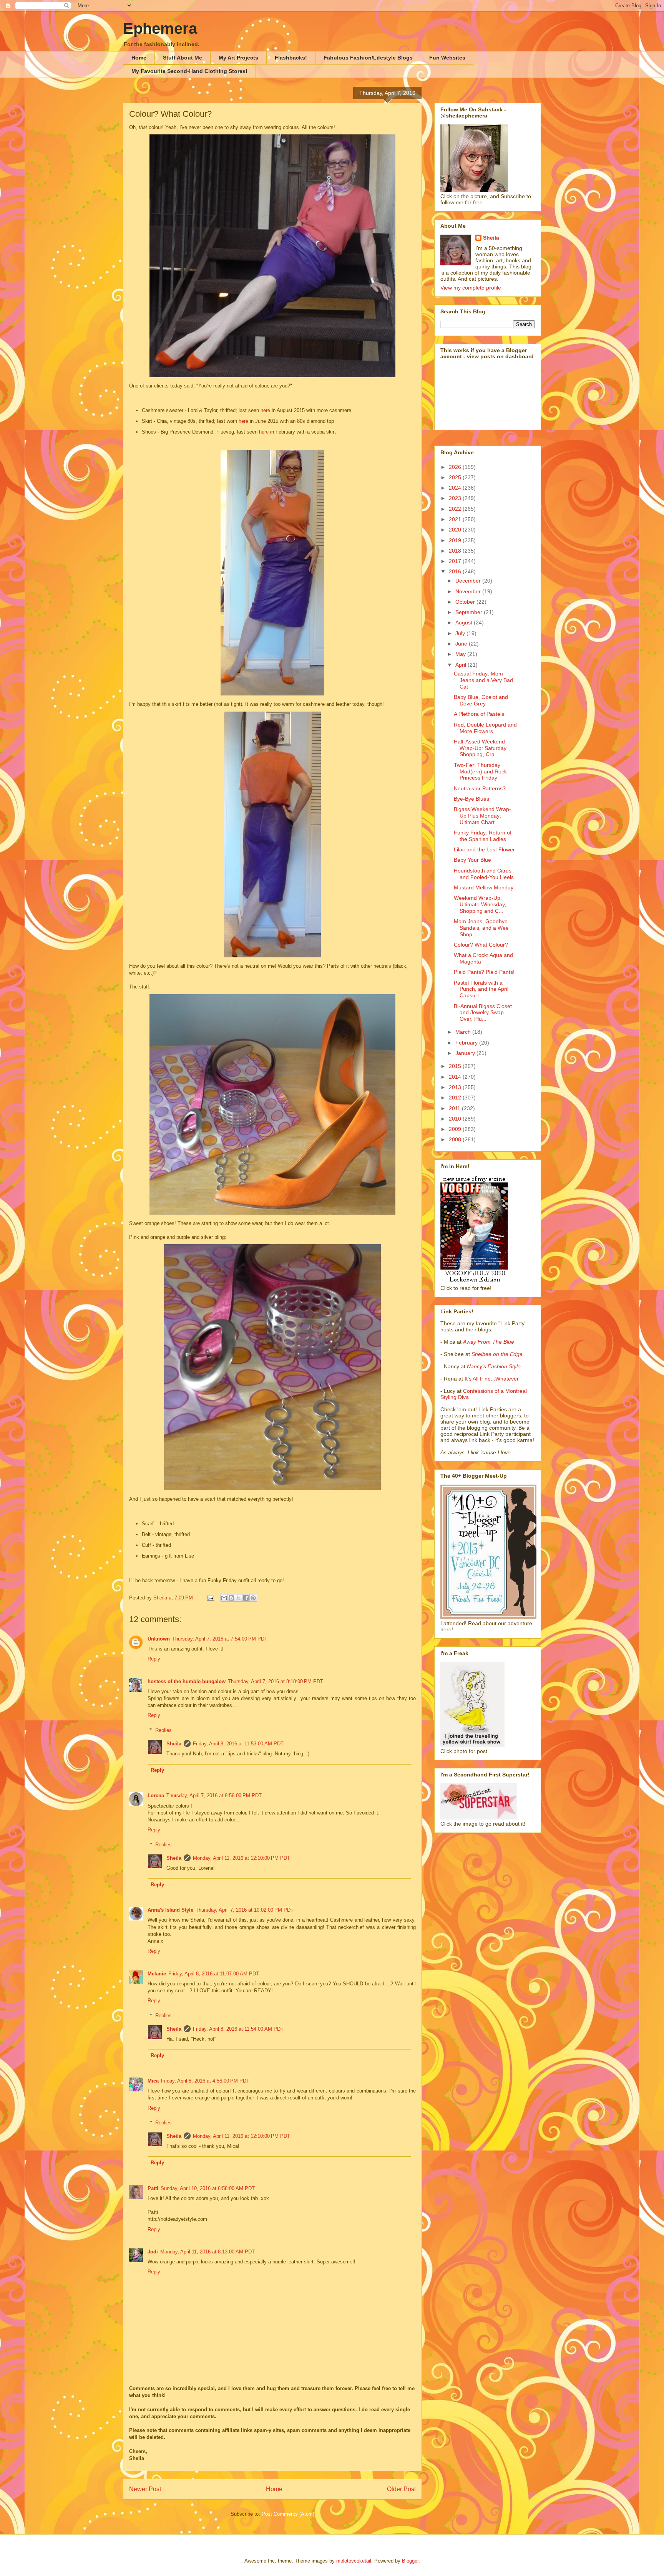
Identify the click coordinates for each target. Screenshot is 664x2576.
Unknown (159, 1639)
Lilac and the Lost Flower (484, 849)
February (467, 1043)
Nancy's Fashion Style (494, 1366)
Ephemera (160, 28)
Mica (153, 2081)
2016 (456, 571)
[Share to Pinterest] (253, 1598)
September (470, 612)
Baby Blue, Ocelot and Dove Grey (481, 700)
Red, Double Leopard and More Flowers (485, 728)
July (461, 633)
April (461, 665)
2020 (456, 530)
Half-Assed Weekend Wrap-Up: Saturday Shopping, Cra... (480, 748)
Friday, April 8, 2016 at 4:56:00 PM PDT (205, 2081)
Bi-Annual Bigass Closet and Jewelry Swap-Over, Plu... (483, 1013)
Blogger (410, 2561)
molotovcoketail (354, 2561)
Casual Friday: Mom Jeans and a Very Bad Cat (483, 680)
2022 (456, 509)
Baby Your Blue (472, 860)
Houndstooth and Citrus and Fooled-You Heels (484, 874)
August (465, 622)
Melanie (157, 1974)
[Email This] (224, 1598)
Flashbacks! (291, 58)
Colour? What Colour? (481, 945)
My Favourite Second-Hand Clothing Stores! (189, 71)
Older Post (401, 2489)
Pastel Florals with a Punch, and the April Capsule (481, 989)
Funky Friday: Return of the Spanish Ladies (483, 836)
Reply (154, 1659)
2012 (456, 1098)
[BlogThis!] (231, 1598)
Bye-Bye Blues (471, 799)
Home (139, 58)
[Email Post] (210, 1598)
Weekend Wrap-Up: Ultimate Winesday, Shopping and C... (480, 904)
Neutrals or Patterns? (480, 788)
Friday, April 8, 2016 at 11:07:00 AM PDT (214, 1974)
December (469, 581)
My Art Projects (238, 58)
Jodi (153, 2252)
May (461, 654)
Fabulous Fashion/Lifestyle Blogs (368, 58)
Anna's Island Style (170, 1910)
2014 (456, 1077)
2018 (456, 551)
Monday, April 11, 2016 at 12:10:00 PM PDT (242, 1858)
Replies (164, 1730)
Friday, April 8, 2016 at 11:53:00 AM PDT (238, 1744)
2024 (456, 488)
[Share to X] (239, 1598)
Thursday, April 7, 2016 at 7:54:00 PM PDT (220, 1639)
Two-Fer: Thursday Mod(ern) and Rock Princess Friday (480, 771)
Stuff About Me (183, 58)
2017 (456, 561)
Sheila (174, 1744)
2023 (456, 498)
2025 (456, 477)
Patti (153, 2188)
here (265, 410)
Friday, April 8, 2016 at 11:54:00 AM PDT (238, 2029)
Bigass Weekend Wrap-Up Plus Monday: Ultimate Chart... (482, 816)
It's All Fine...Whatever (492, 1379)
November (469, 591)
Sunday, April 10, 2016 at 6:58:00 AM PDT (208, 2188)
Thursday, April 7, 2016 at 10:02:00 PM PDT (245, 1910)
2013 (456, 1087)
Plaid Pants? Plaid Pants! (484, 972)
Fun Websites (447, 58)
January (466, 1053)
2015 (456, 1066)
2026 (456, 467)
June (462, 644)
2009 (456, 1129)
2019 (456, 540)
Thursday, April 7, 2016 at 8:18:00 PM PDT (276, 1681)
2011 (455, 1108)
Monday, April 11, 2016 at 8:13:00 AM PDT (207, 2252)
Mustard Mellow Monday (484, 887)
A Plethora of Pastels (479, 714)
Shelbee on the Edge (497, 1354)
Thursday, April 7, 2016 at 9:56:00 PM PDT (214, 1795)
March (464, 1032)
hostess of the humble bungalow (187, 1681)
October (466, 602)
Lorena (156, 1795)
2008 (456, 1139)
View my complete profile (471, 288)
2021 (456, 519)
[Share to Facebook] (246, 1598)
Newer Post (145, 2489)
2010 (456, 1119)
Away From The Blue (489, 1342)
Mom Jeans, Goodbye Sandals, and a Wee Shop (481, 928)
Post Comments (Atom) (288, 2514)
